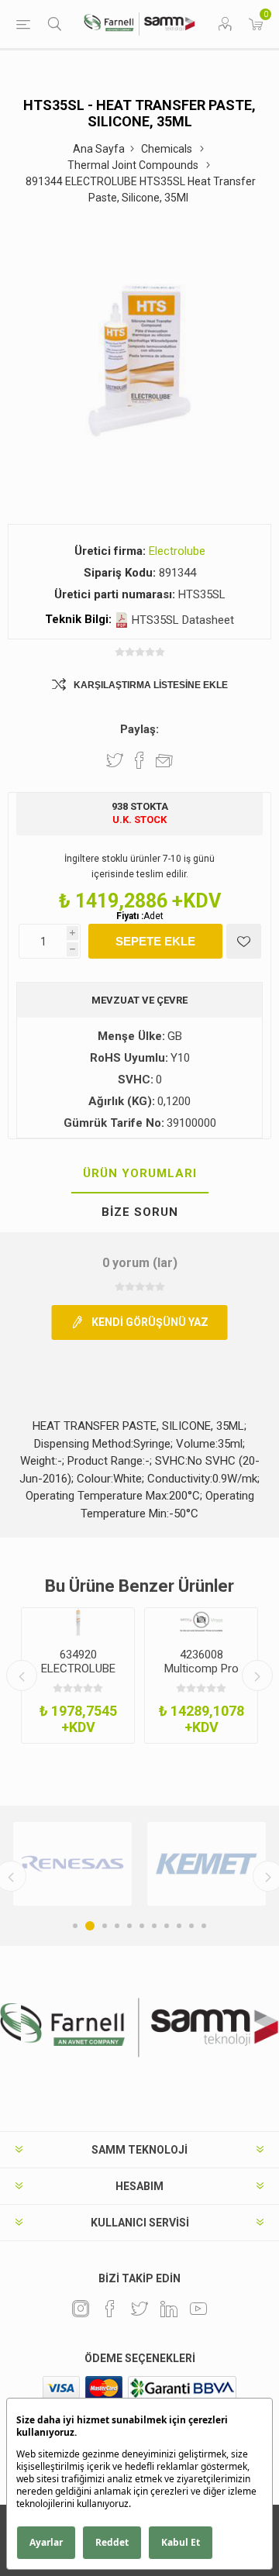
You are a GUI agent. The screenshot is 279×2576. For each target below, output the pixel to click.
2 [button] (90, 1926)
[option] (78, 1675)
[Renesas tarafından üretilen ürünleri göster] (72, 1864)
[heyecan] (139, 2309)
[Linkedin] (169, 2309)
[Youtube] (198, 2309)
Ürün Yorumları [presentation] (140, 1173)
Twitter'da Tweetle (115, 760)
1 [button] (75, 1926)
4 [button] (117, 1926)
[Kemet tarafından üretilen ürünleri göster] (207, 1864)
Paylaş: (139, 729)
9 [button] (179, 1926)
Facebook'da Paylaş (139, 760)
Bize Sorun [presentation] (140, 1212)
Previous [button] (22, 1675)
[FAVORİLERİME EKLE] (244, 941)
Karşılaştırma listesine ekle (151, 685)
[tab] (139, 1174)
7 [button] (154, 1926)
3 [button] (105, 1926)
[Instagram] (81, 2309)
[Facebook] (110, 2309)
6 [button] (142, 1926)
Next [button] (257, 1675)
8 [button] (167, 1926)
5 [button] (129, 1926)
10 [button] (191, 1926)
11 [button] (204, 1926)
